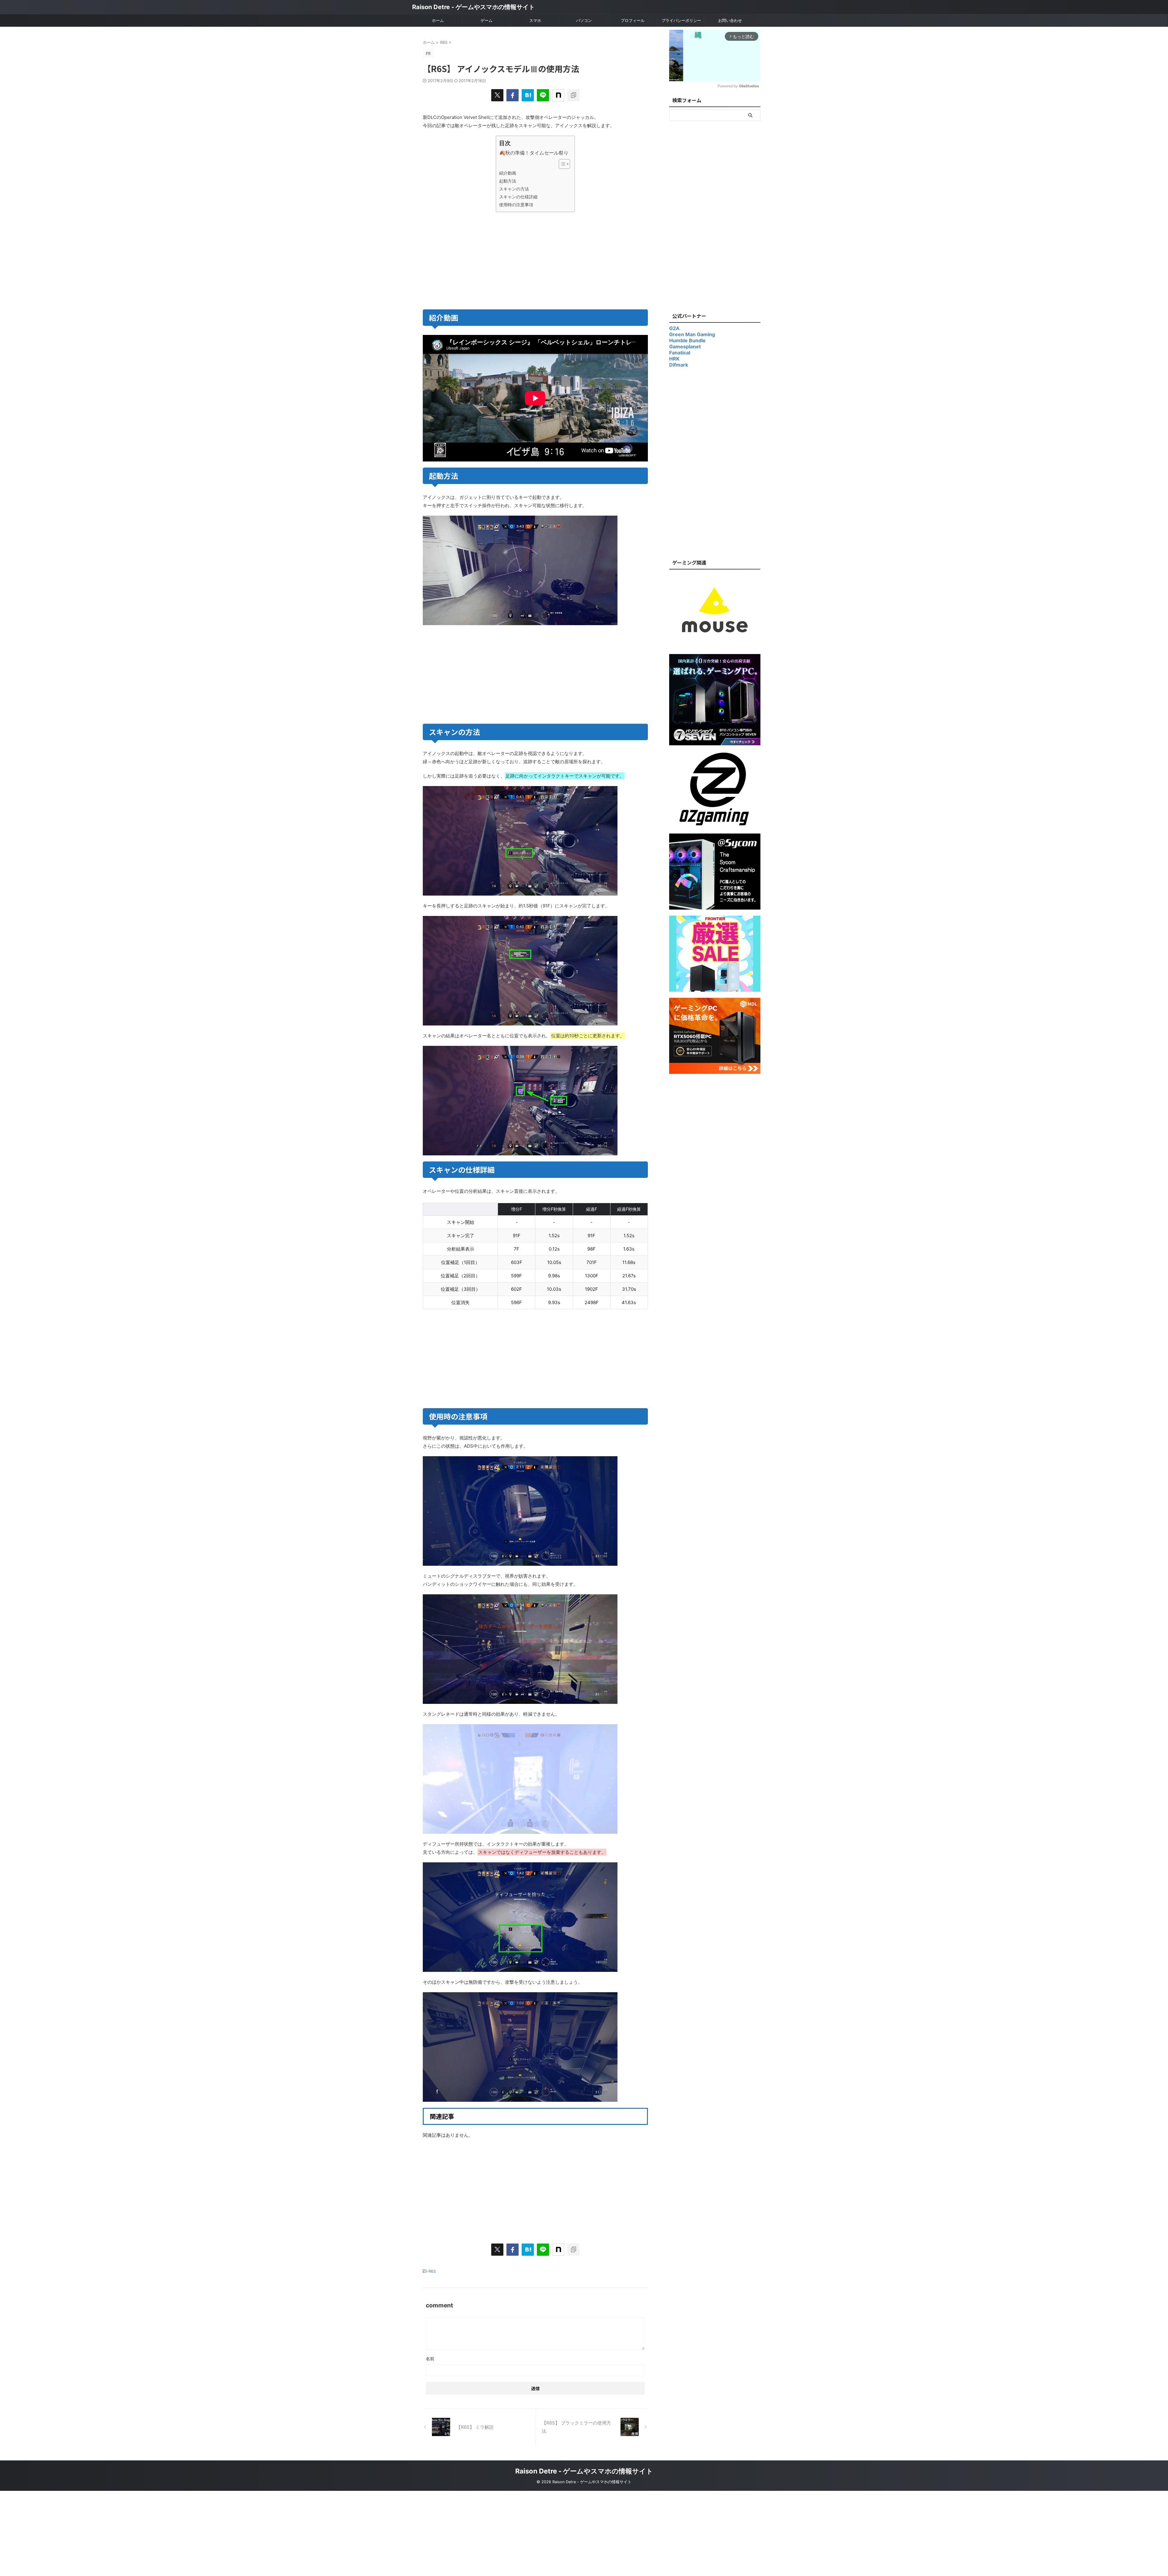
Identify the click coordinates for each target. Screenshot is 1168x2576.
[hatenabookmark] (528, 95)
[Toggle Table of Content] (561, 164)
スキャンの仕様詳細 (518, 197)
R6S (432, 2271)
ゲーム (487, 20)
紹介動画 (508, 173)
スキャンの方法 (514, 189)
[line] (543, 95)
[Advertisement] (478, 259)
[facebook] (513, 95)
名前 (430, 2359)
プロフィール (633, 20)
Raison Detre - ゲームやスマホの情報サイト (473, 7)
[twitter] (497, 95)
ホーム (438, 20)
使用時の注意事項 (516, 205)
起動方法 (508, 181)
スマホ (535, 20)
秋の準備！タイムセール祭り (537, 153)
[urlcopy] (573, 95)
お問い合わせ (730, 20)
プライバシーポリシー (681, 20)
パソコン (584, 20)
